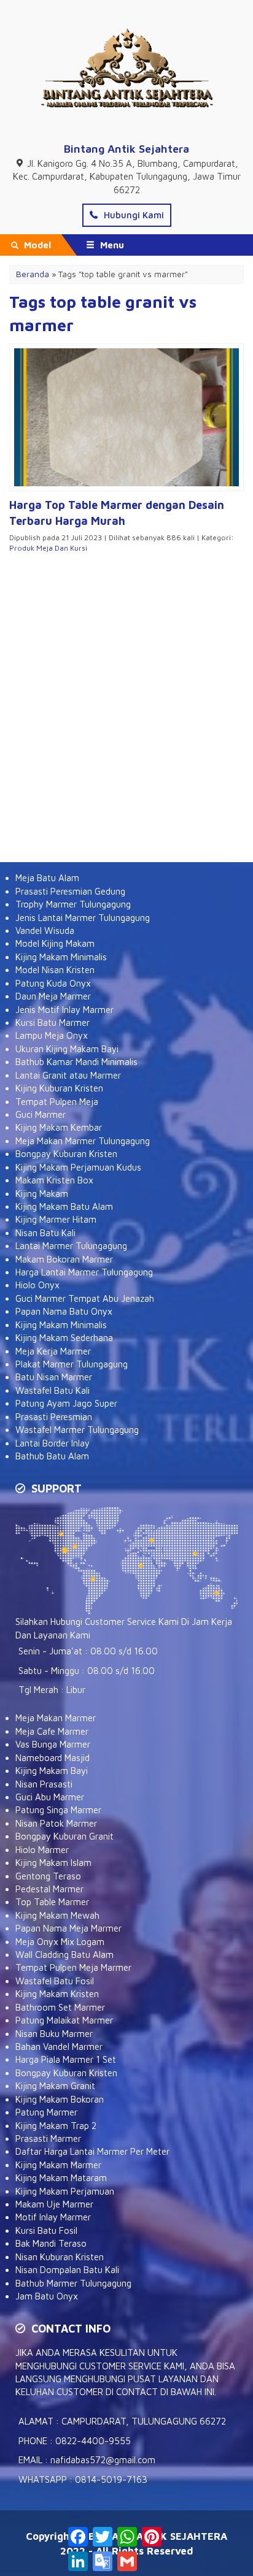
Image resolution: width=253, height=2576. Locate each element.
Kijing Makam (42, 1194)
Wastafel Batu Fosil (55, 1981)
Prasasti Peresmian (54, 1417)
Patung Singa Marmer (58, 1810)
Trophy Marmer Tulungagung (73, 904)
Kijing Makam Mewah (57, 1915)
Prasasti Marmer (48, 2138)
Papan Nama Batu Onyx (64, 1311)
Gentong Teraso (48, 1876)
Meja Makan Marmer (56, 1718)
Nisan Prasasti (44, 1784)
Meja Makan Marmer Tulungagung (83, 1141)
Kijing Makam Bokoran (60, 2099)
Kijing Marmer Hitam (56, 1219)
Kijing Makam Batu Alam (64, 1206)
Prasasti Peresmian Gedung (70, 891)
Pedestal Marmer (49, 1889)
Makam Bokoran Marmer (64, 1259)
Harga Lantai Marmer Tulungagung (84, 1272)
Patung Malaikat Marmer (64, 2020)
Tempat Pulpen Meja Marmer (73, 1967)
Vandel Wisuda (45, 931)
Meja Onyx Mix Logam (60, 1942)
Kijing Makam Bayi (52, 1771)
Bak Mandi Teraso (51, 2243)
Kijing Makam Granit (55, 2086)
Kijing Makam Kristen (57, 1994)
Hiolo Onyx (37, 1285)
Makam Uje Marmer (54, 2204)
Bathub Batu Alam (52, 1456)
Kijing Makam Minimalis (61, 957)
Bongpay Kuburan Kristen (66, 1154)
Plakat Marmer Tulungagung (72, 1364)
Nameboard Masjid (53, 1758)
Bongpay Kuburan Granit (64, 1836)
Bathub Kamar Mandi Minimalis (76, 1062)
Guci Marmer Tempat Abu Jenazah (85, 1298)
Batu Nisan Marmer (54, 1377)
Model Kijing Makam (55, 943)
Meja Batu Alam (47, 878)
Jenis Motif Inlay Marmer (64, 1010)
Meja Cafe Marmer (52, 1731)
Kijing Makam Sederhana (64, 1338)
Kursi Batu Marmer (53, 1022)
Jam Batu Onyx (47, 2296)
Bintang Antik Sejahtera (126, 149)
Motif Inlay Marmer (53, 2217)
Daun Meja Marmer (53, 996)
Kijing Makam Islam (53, 1863)
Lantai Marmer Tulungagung (71, 1246)
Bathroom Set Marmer (60, 2007)
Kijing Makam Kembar (59, 1127)
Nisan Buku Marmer (54, 2034)
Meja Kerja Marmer (53, 1351)
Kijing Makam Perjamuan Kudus (78, 1167)
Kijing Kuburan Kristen (59, 1088)
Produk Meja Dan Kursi (48, 548)
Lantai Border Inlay (53, 1443)
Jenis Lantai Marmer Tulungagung (83, 918)
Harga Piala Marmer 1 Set (66, 2059)
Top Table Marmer (52, 1902)
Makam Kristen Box (54, 1180)
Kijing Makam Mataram (61, 2178)
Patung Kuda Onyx (53, 983)
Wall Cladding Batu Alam (64, 1955)
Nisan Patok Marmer (56, 1823)
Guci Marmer (41, 1114)
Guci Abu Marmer (50, 1797)
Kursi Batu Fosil (46, 2230)
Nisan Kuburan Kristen (60, 2257)
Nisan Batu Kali (45, 1233)
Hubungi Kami (133, 215)
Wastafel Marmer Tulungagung (77, 1430)
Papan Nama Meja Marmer (68, 1928)
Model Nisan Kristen (55, 970)
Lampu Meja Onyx (52, 1035)
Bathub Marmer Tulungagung (73, 2283)
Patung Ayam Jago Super (66, 1403)
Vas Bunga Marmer (53, 1744)
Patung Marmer (46, 2112)
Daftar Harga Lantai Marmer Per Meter (92, 2151)
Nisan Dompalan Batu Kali (67, 2270)
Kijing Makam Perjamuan (65, 2191)
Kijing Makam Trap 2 (56, 2126)
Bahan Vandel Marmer (59, 2047)
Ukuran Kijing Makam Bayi (67, 1049)
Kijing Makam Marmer (58, 2165)
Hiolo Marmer (42, 1850)
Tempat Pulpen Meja (57, 1102)
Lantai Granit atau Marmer (68, 1075)
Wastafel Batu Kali (53, 1390)
